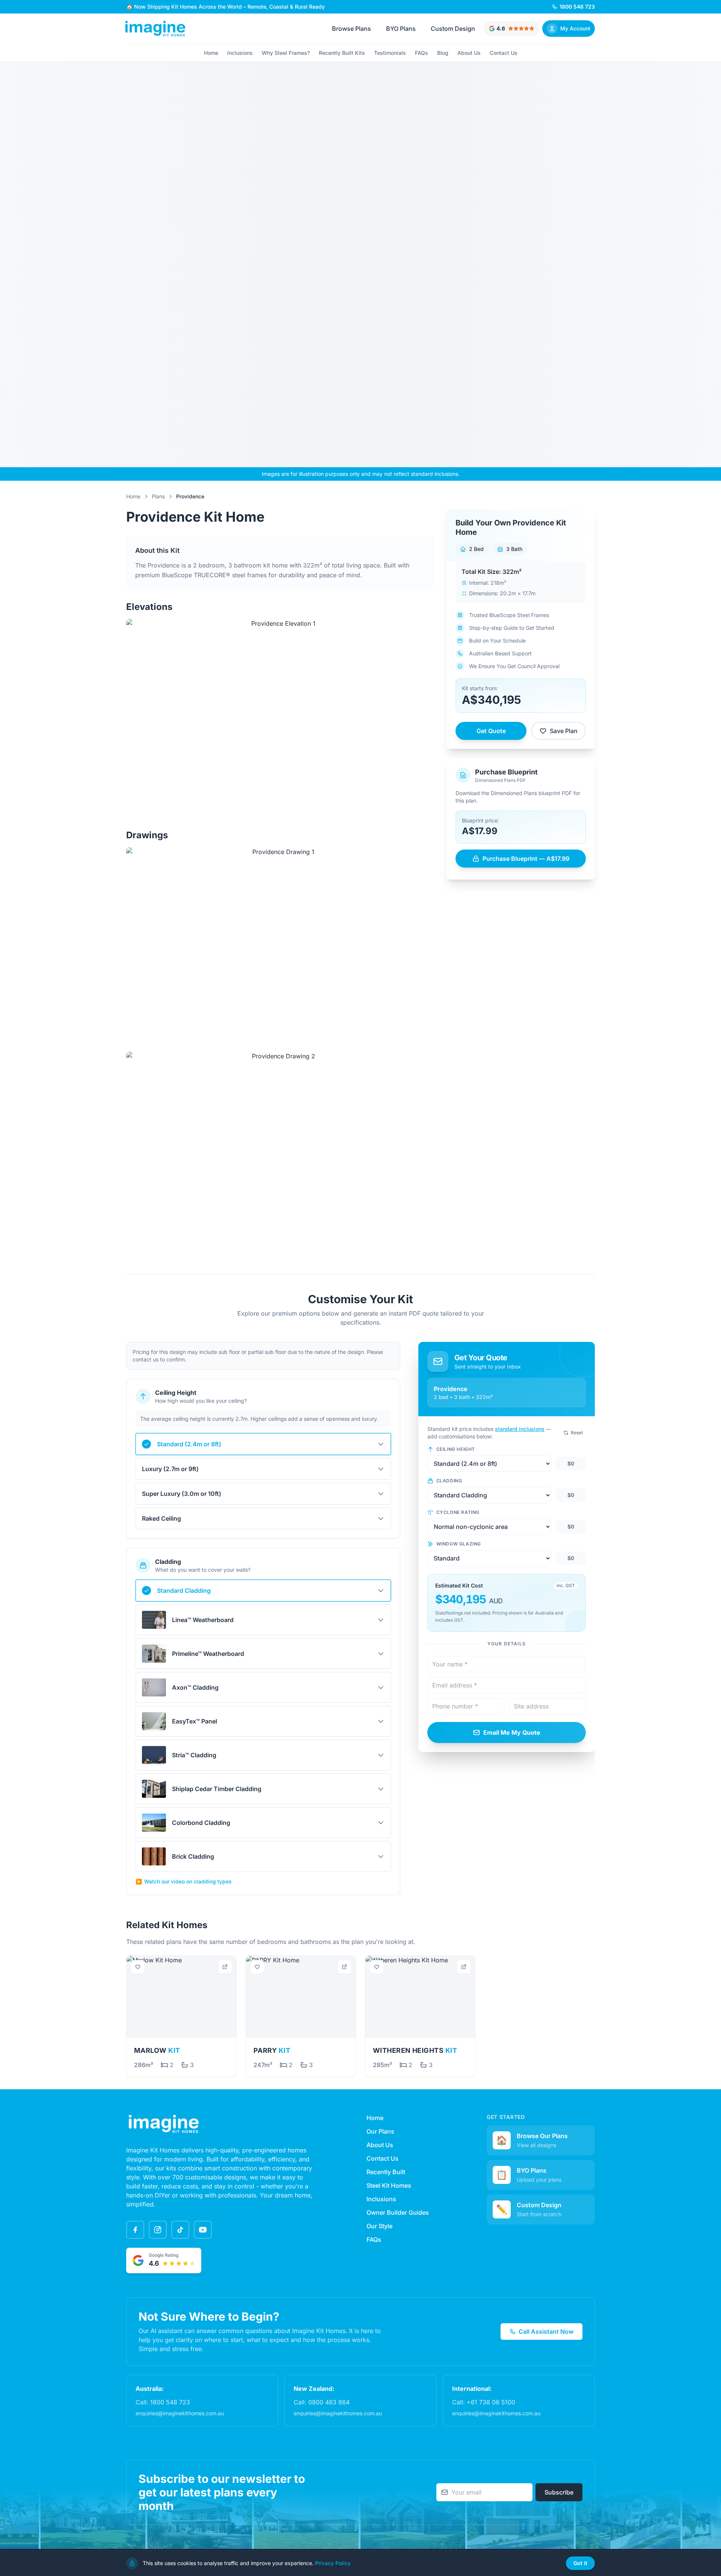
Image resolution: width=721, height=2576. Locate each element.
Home (211, 53)
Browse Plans (351, 29)
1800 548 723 (170, 2402)
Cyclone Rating (458, 1512)
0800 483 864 (329, 2402)
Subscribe (559, 2492)
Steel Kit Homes (389, 2185)
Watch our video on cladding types (184, 1881)
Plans (158, 496)
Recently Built (386, 2172)
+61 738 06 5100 (491, 2402)
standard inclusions (520, 1429)
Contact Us (504, 53)
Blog (443, 53)
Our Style (379, 2226)
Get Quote (491, 731)
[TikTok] (180, 2230)
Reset (577, 1433)
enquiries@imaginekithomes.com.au (180, 2413)
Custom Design (453, 29)
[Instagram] (158, 2230)
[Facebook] (135, 2230)
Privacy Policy (333, 2563)
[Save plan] (138, 1967)
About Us (469, 53)
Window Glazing (459, 1544)
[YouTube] (203, 2230)
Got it (580, 2563)
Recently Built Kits (342, 53)
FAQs (422, 53)
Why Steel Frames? (286, 53)
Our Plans (380, 2131)
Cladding (449, 1481)
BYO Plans (401, 29)
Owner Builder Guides (398, 2212)
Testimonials (390, 53)
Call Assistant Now (546, 2332)
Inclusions (240, 53)
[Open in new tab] (225, 1967)
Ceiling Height (456, 1449)
